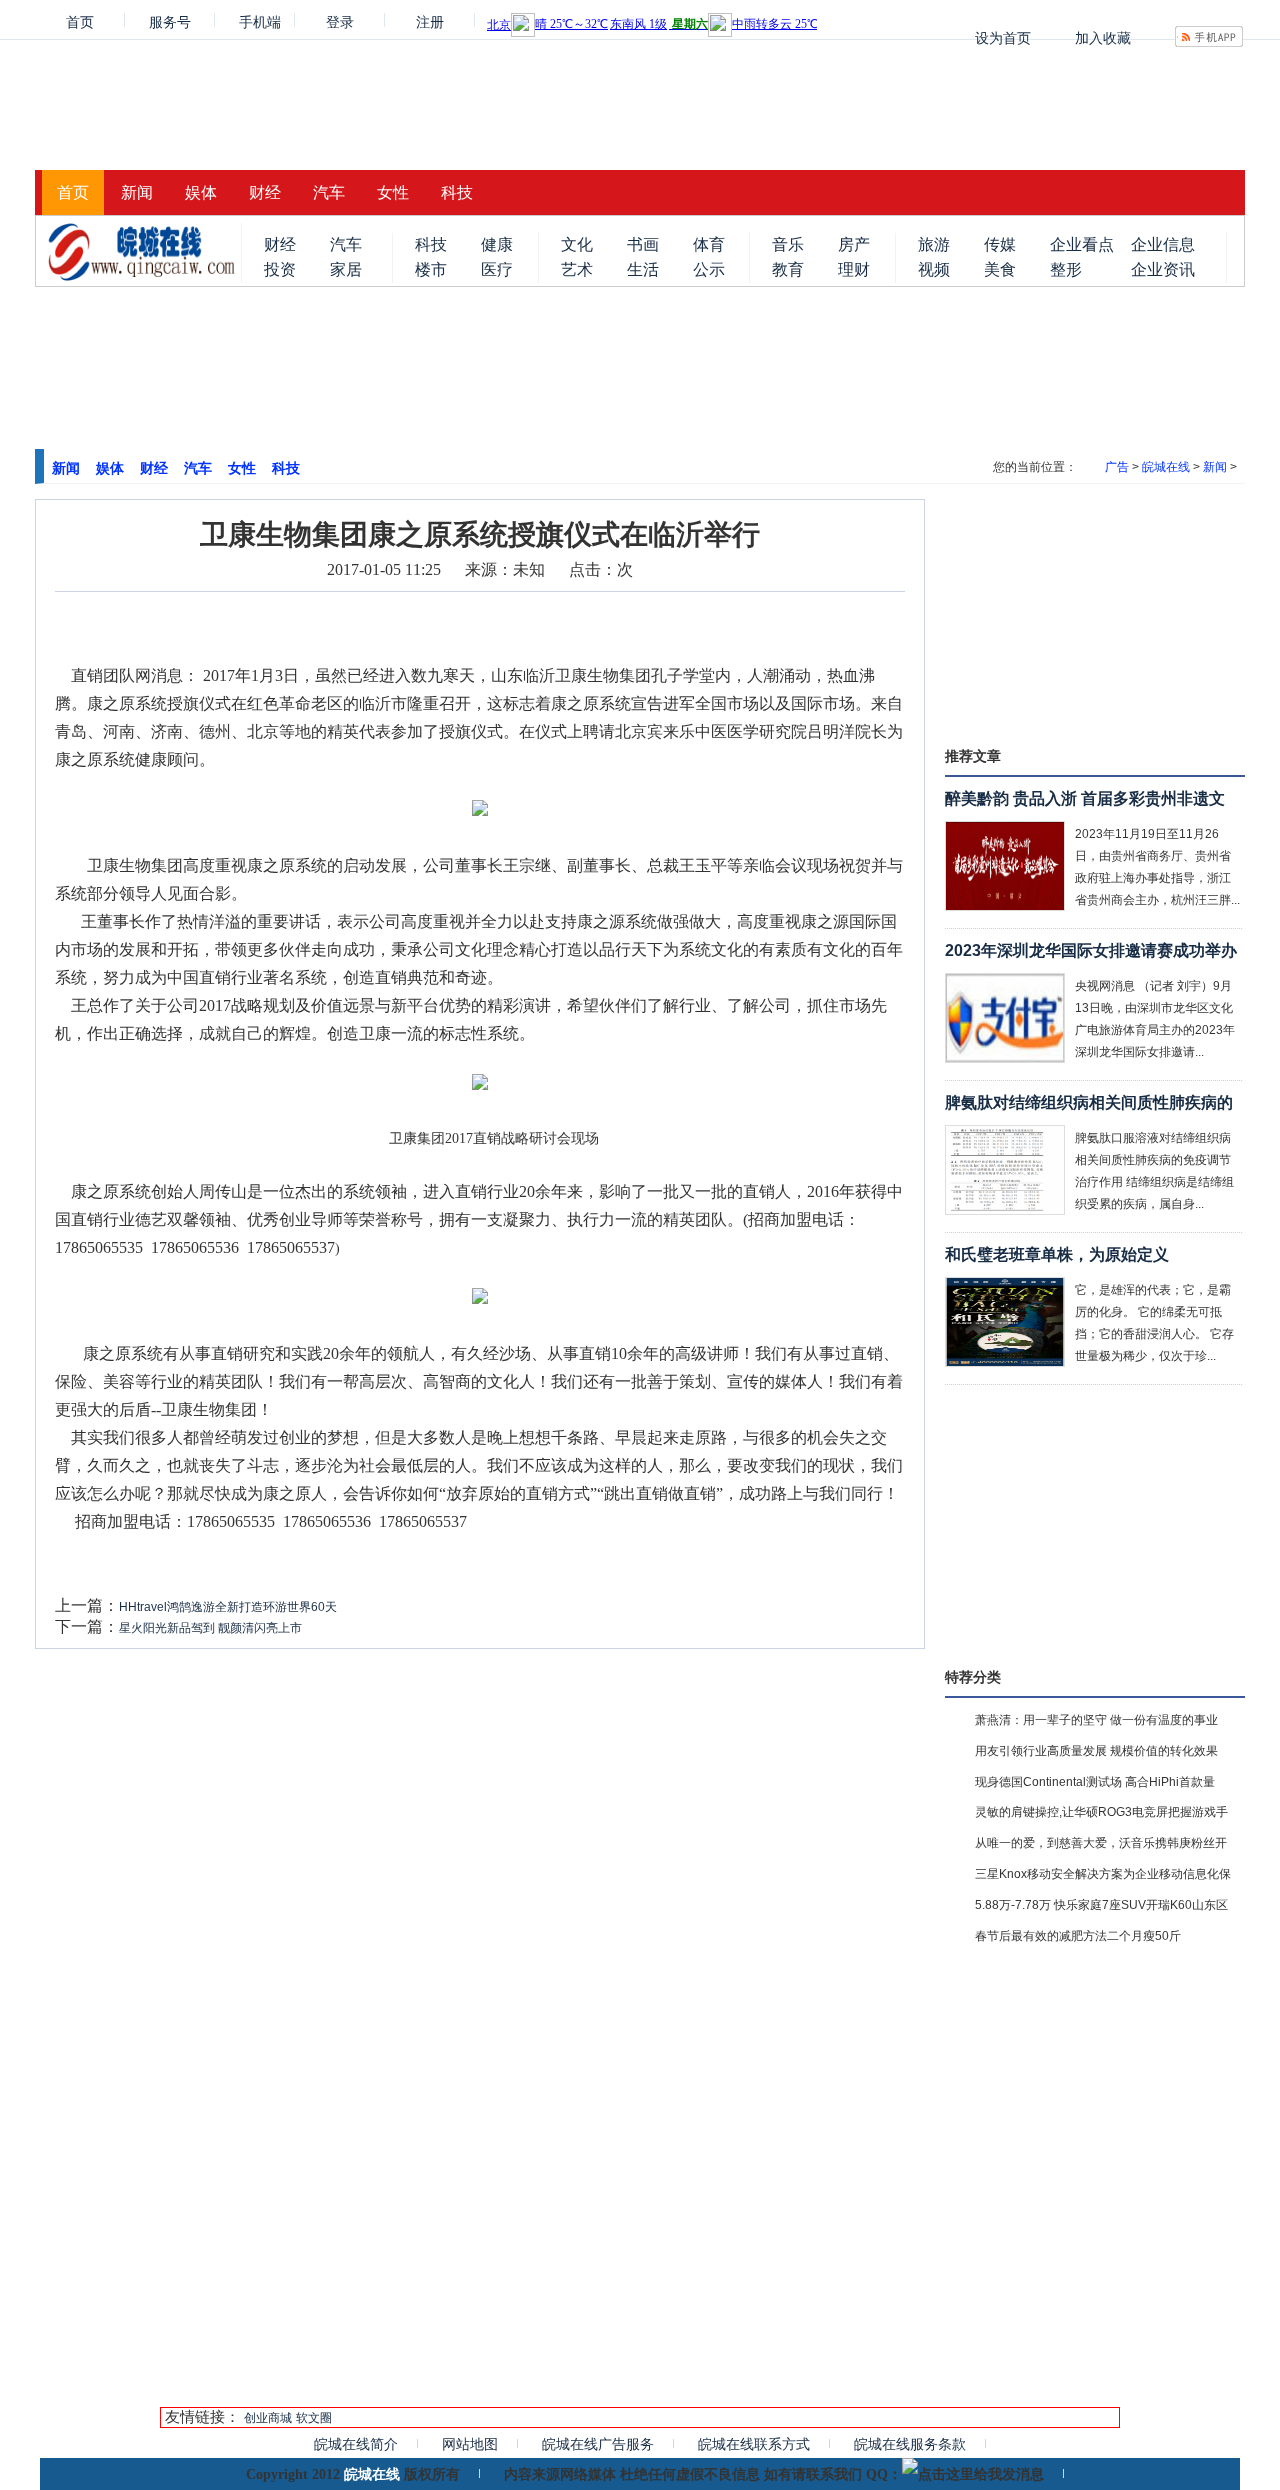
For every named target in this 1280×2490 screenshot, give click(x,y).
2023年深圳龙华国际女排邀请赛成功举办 (1091, 950)
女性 (393, 192)
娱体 (201, 192)
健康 (497, 244)
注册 (430, 20)
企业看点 (1082, 244)
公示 (709, 269)
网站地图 (470, 2444)
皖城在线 (1166, 467)
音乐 (788, 244)
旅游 (934, 244)
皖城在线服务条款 (910, 2444)
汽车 (329, 192)
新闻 (137, 192)
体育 (709, 244)
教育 (788, 269)
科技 (457, 192)
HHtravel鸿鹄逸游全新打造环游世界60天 (228, 1607)
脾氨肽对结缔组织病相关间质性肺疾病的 (1089, 1102)
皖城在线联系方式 (754, 2444)
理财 (854, 269)
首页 (80, 20)
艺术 (577, 269)
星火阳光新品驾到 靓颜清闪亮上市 (210, 1628)
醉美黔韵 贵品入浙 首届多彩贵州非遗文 (1085, 798)
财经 (265, 192)
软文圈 (314, 2418)
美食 (1000, 269)
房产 (854, 244)
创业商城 (268, 2418)
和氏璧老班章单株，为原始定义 (1057, 1254)
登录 (340, 20)
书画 (643, 244)
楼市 (431, 269)
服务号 (170, 20)
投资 (280, 269)
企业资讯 (1163, 269)
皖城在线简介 (356, 2444)
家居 (346, 269)
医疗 (497, 269)
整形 (1066, 269)
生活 (643, 269)
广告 (1117, 467)
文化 (577, 244)
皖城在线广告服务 (598, 2444)
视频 (934, 269)
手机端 (260, 20)
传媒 (1000, 244)
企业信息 (1163, 244)
